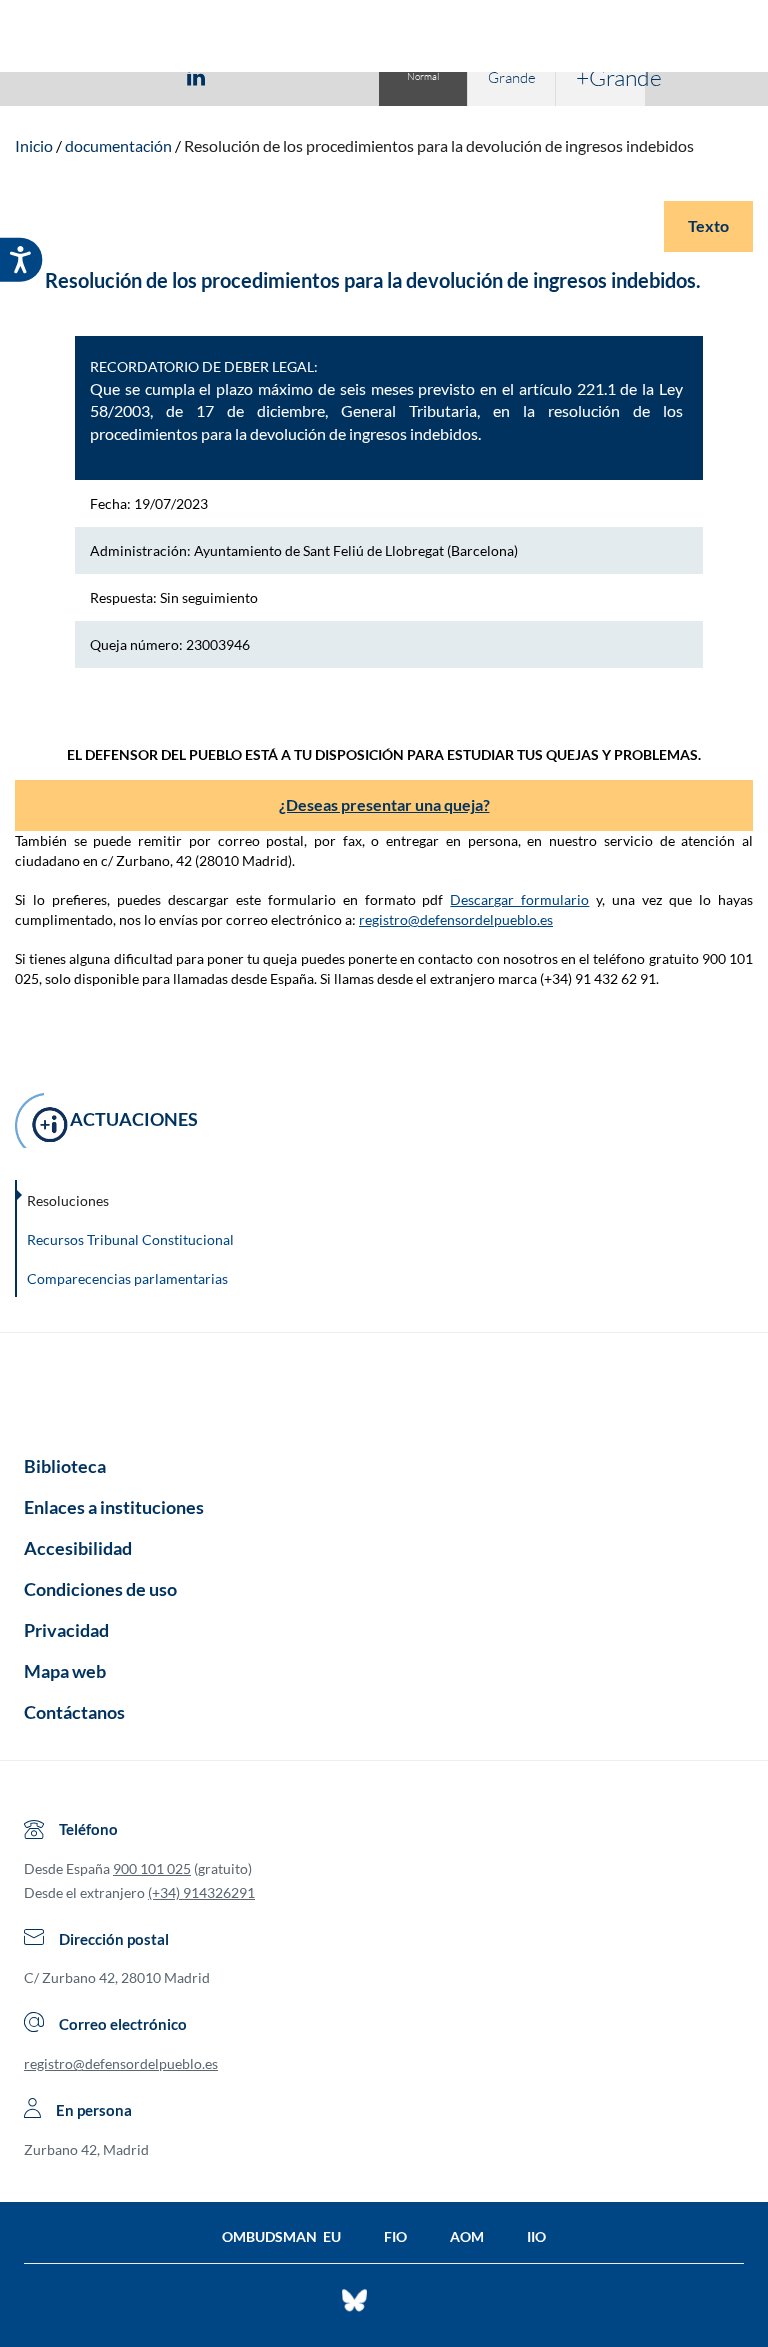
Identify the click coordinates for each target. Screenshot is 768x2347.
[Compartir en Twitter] (137, 76)
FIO (395, 2236)
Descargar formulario (519, 899)
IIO (536, 2236)
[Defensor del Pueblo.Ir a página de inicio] (384, 1387)
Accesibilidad (78, 1548)
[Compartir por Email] (255, 76)
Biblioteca (65, 1466)
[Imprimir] (317, 76)
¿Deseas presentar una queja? (384, 804)
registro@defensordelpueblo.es (456, 919)
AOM (467, 2236)
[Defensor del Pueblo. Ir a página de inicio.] (384, 38)
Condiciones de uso (100, 1589)
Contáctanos (74, 1712)
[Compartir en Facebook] (80, 76)
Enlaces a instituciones (114, 1507)
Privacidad (66, 1630)
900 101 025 (152, 1868)
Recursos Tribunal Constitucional (130, 1239)
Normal (423, 76)
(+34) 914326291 (201, 1892)
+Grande (610, 77)
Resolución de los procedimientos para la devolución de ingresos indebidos (439, 145)
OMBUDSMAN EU (281, 2236)
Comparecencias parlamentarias (127, 1278)
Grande (512, 77)
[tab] (80, 76)
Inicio (34, 145)
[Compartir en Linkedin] (196, 76)
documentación (118, 145)
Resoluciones (68, 1200)
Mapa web (65, 1671)
